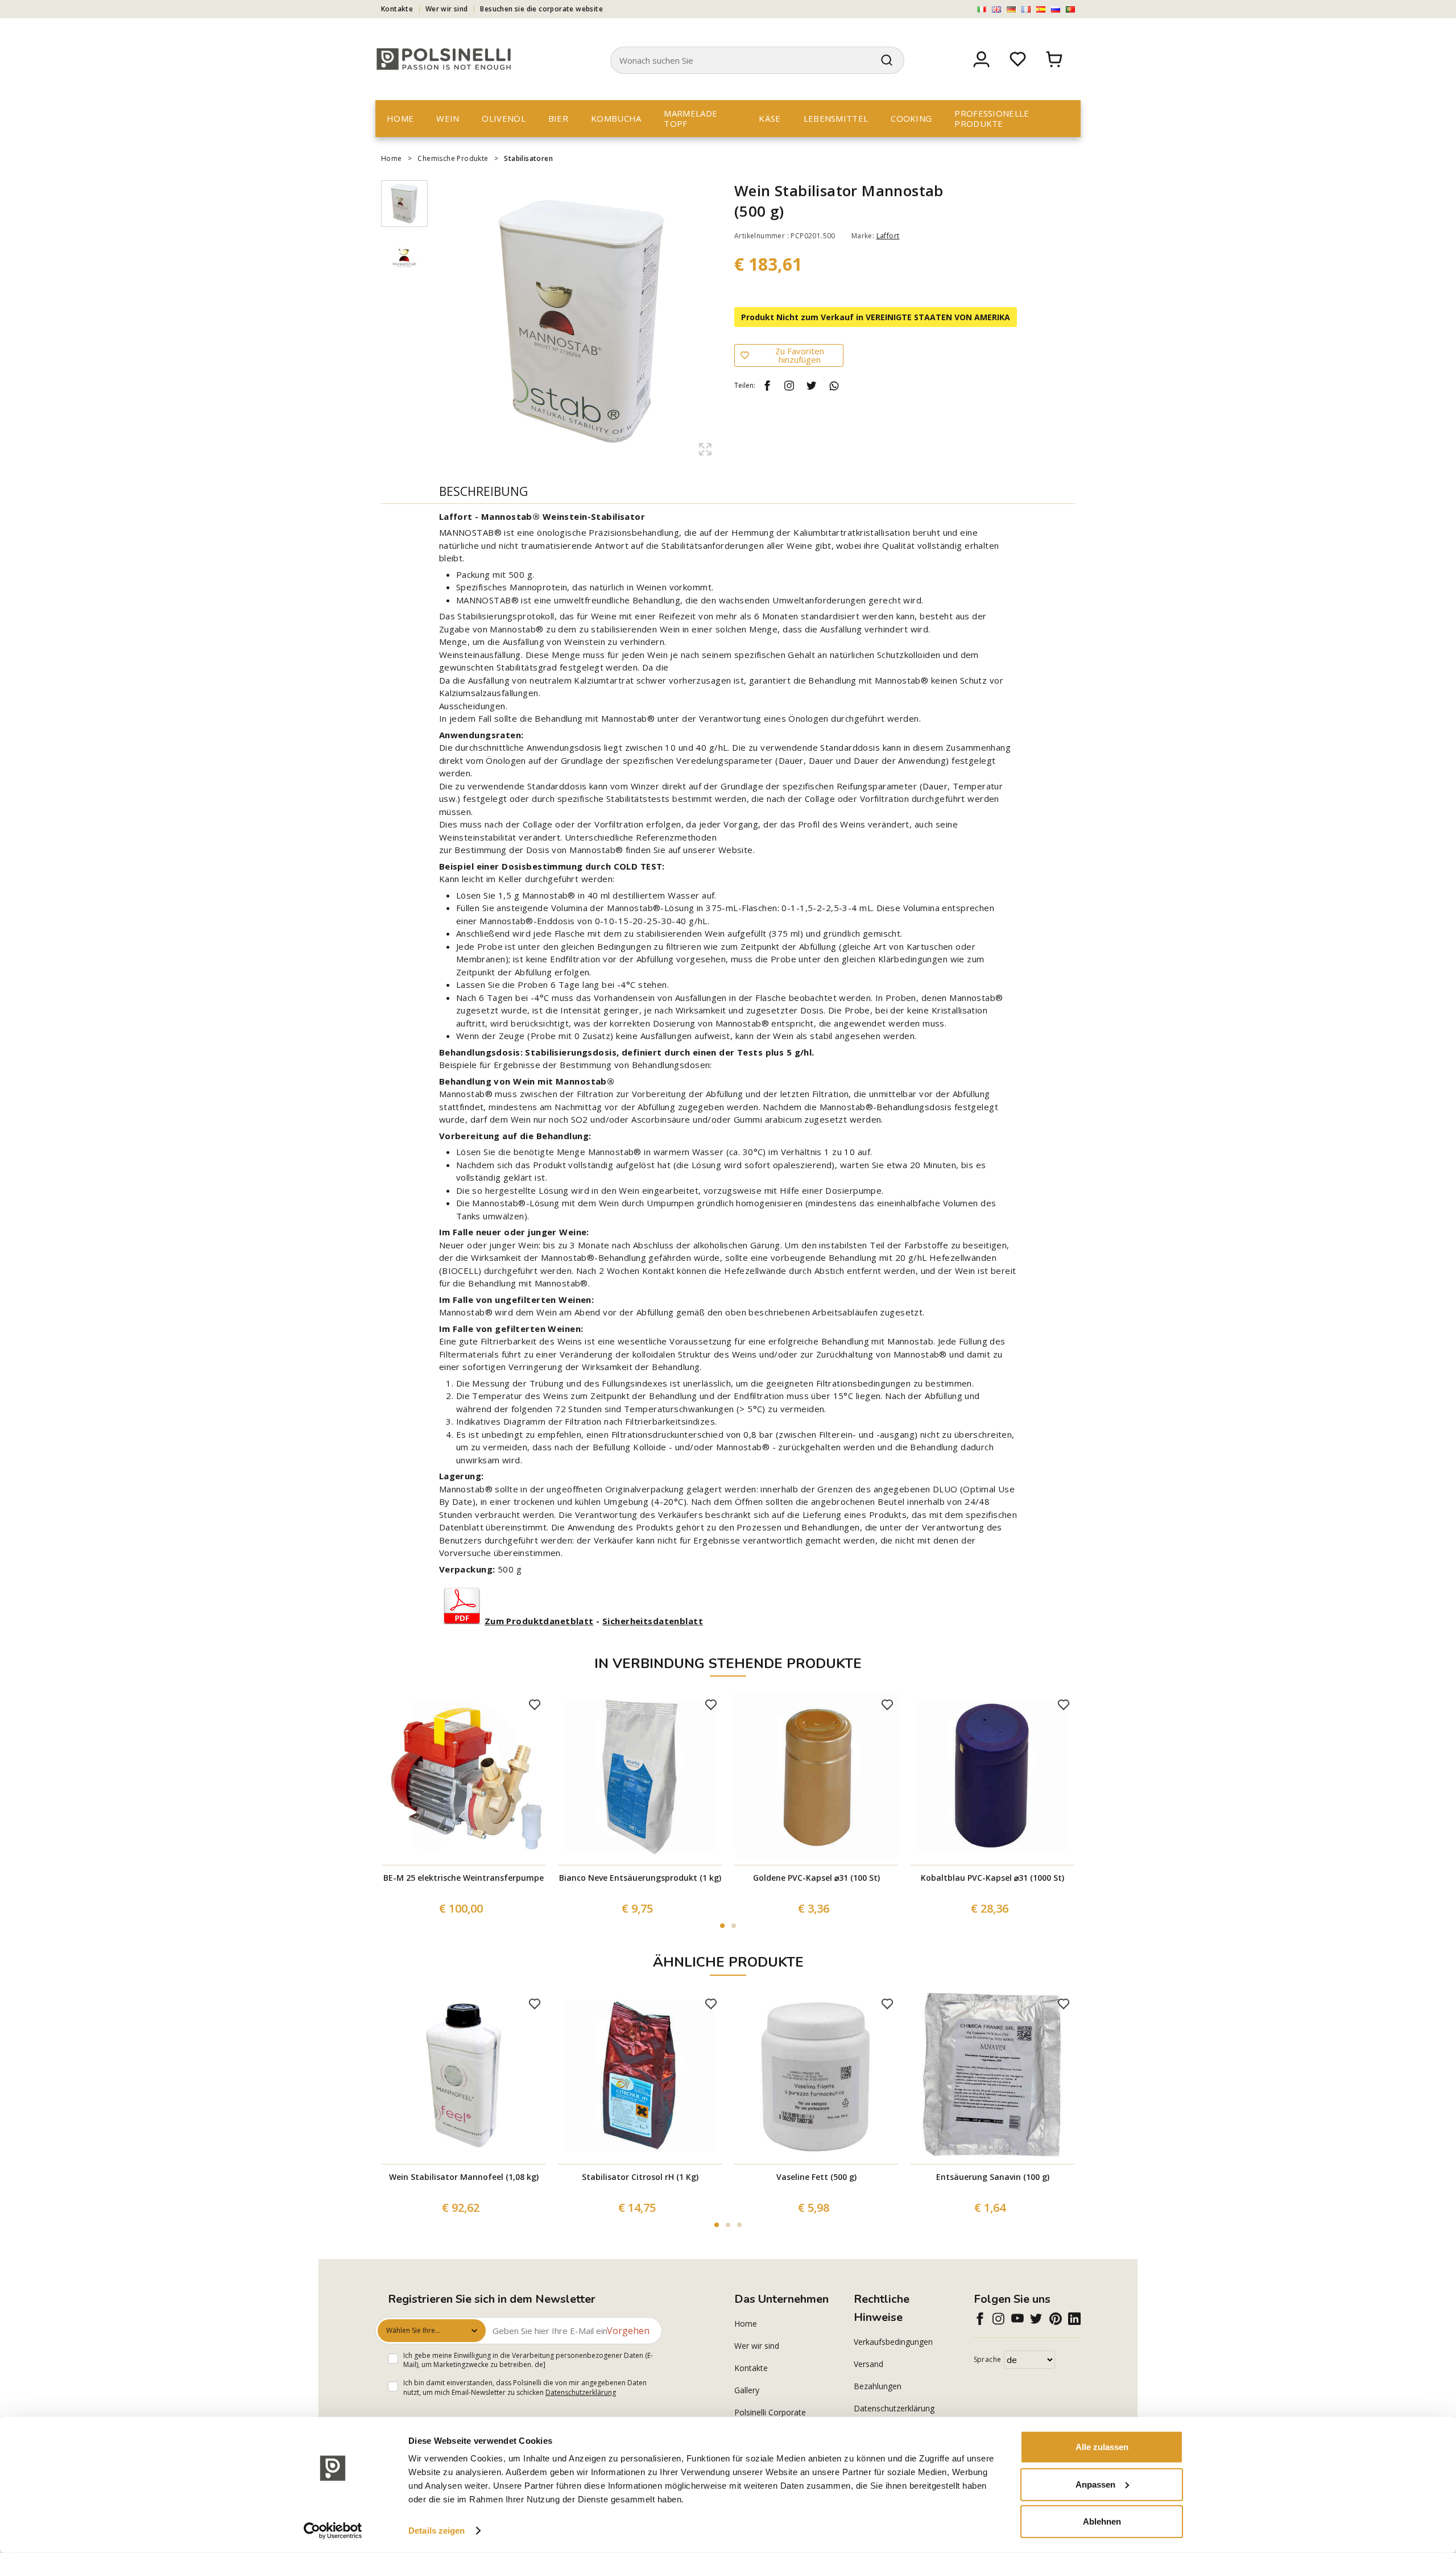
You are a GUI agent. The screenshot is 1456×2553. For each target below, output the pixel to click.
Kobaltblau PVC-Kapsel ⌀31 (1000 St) (992, 1878)
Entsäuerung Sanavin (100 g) (993, 2177)
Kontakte (397, 9)
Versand (868, 2364)
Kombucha (616, 118)
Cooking (911, 118)
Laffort (888, 236)
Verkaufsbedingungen (893, 2342)
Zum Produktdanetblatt (539, 1621)
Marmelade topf (690, 118)
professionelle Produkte (992, 118)
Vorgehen (628, 2331)
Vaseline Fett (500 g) (816, 2177)
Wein (448, 118)
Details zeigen (437, 2531)
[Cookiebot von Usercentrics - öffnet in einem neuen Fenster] (333, 2531)
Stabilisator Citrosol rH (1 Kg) (640, 2177)
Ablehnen (1102, 2521)
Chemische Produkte (453, 158)
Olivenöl (503, 118)
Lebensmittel (836, 118)
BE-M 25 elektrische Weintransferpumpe (464, 1878)
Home (400, 118)
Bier (558, 118)
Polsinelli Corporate (770, 2412)
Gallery (747, 2390)
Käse (770, 118)
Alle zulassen (1102, 2447)
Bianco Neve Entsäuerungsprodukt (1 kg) (640, 1878)
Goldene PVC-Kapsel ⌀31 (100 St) (816, 1878)
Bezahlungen (878, 2386)
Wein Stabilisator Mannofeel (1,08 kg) (464, 2177)
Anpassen (1095, 2484)
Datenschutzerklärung (581, 2392)
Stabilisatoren (528, 158)
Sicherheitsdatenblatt (653, 1621)
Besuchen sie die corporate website (541, 9)
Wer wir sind (447, 9)
